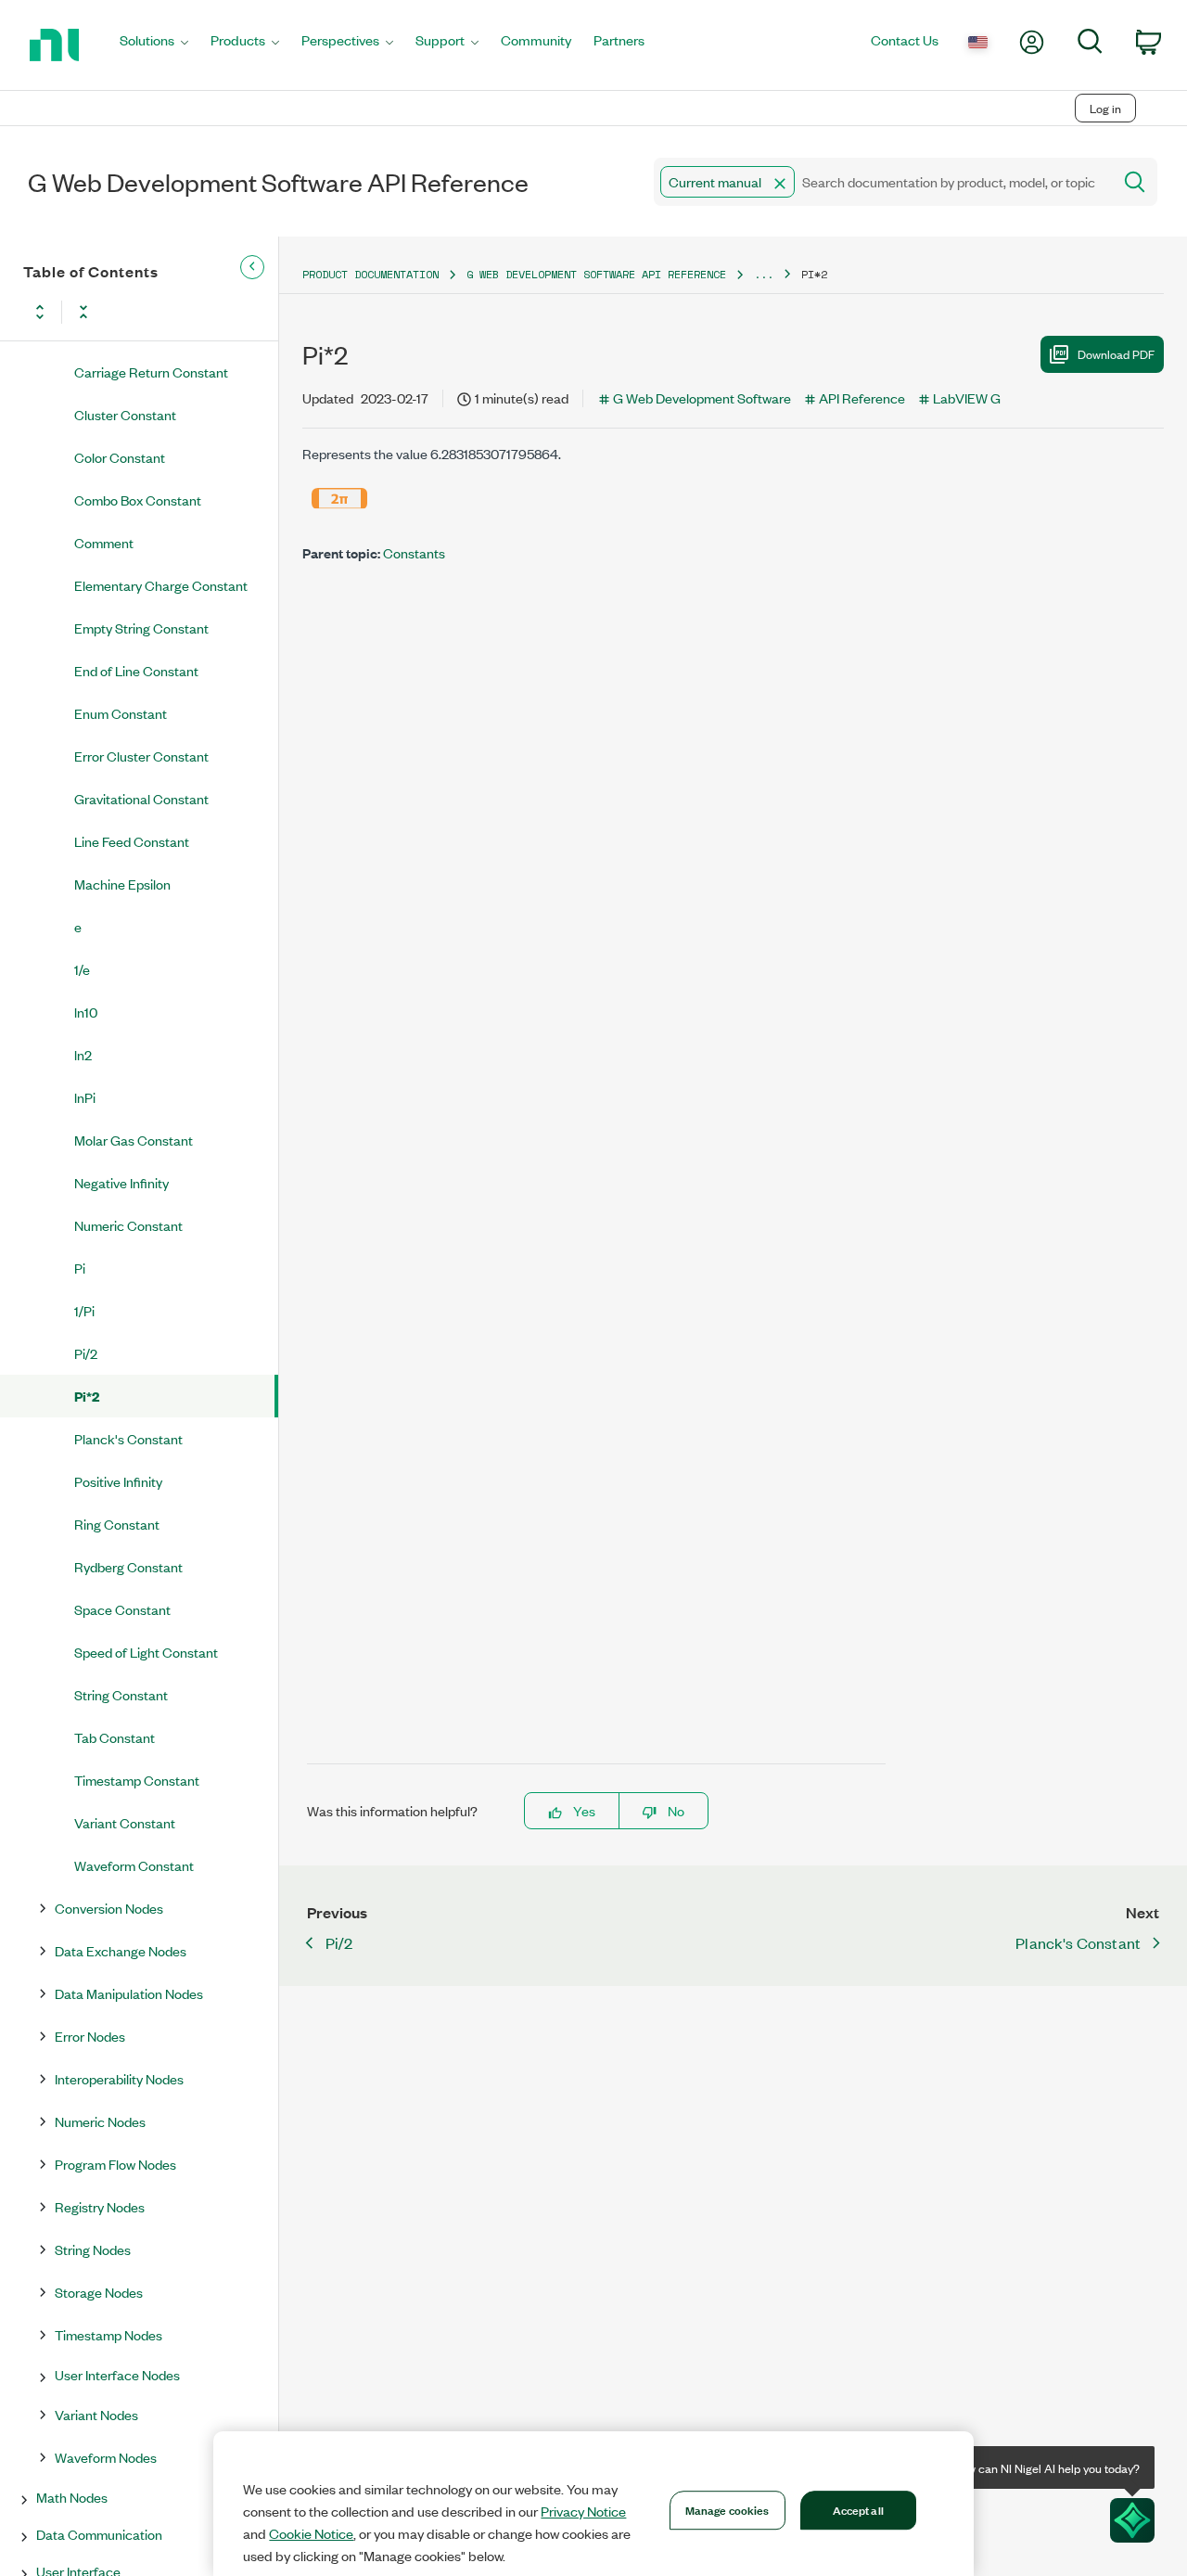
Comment (104, 542)
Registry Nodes (100, 2206)
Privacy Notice (583, 2511)
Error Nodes (90, 2036)
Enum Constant (121, 713)
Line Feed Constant (132, 841)
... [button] (764, 274)
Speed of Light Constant (146, 1652)
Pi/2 (86, 1353)
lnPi (85, 1097)
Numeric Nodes (100, 2121)
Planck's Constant (128, 1438)
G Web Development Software (702, 397)
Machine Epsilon (122, 884)
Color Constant (120, 457)
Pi (80, 1268)
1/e (82, 969)
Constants (414, 552)
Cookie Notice (311, 2533)
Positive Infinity (118, 1481)
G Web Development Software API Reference (596, 274)
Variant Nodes (96, 2414)
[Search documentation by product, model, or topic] (1133, 182)
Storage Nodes (99, 2292)
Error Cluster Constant (141, 756)
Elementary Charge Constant (161, 585)
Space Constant (122, 1609)
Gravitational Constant (141, 798)
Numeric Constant (128, 1225)
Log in (1105, 108)
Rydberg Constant (128, 1566)
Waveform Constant (134, 1865)
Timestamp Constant (137, 1780)
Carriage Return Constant (151, 372)
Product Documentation (370, 274)
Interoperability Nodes (119, 2078)
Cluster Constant (125, 414)
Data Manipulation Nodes (129, 1993)
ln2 (83, 1054)
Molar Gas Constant (134, 1140)
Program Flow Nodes (115, 2164)
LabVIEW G (967, 397)
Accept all (858, 2509)
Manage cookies (728, 2509)
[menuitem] (154, 45)
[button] (780, 184)
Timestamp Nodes (108, 2334)
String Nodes (93, 2249)
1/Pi (84, 1310)
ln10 (86, 1012)
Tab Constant (115, 1737)
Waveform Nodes (106, 2457)
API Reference (862, 397)
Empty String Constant (141, 628)
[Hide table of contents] (252, 267)
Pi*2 (87, 1396)
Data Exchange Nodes (121, 1950)
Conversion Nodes (109, 1908)
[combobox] (881, 182)
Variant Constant (125, 1822)
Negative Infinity (121, 1182)
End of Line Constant (136, 670)
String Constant (121, 1694)
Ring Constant (117, 1524)
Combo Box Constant (138, 500)
